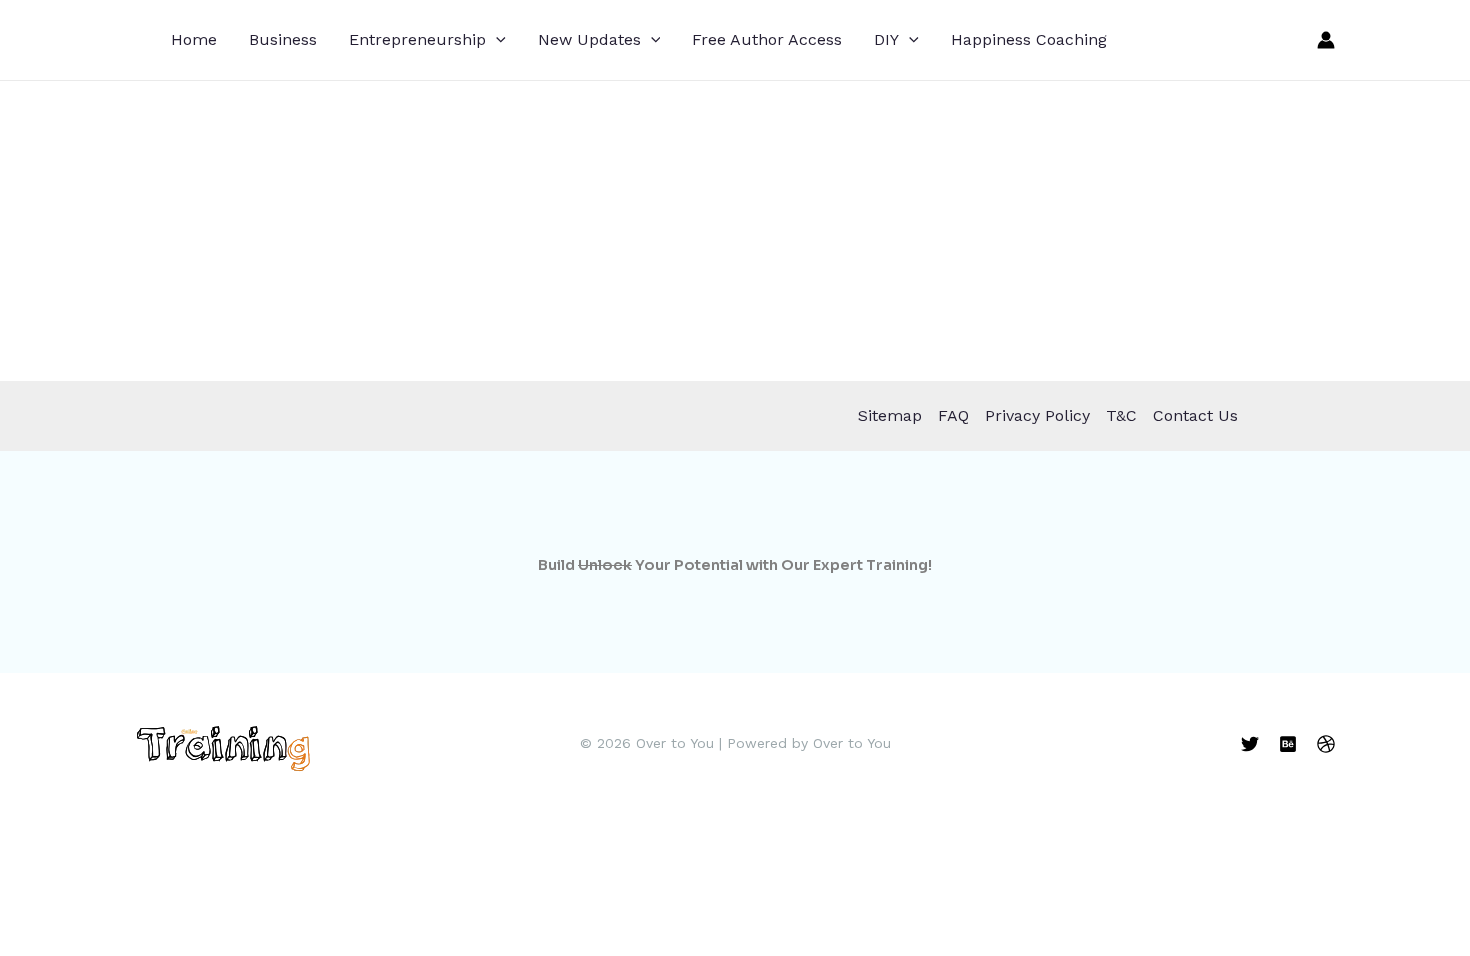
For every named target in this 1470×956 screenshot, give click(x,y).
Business (283, 39)
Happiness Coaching (1029, 39)
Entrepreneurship (417, 39)
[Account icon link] (1326, 40)
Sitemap (890, 415)
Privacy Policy (1037, 415)
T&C (1121, 415)
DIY (886, 39)
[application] (496, 40)
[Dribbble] (1326, 744)
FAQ (953, 415)
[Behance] (1288, 744)
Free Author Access (767, 39)
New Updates (589, 39)
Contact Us (1195, 415)
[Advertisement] (735, 231)
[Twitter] (1250, 744)
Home (194, 39)
